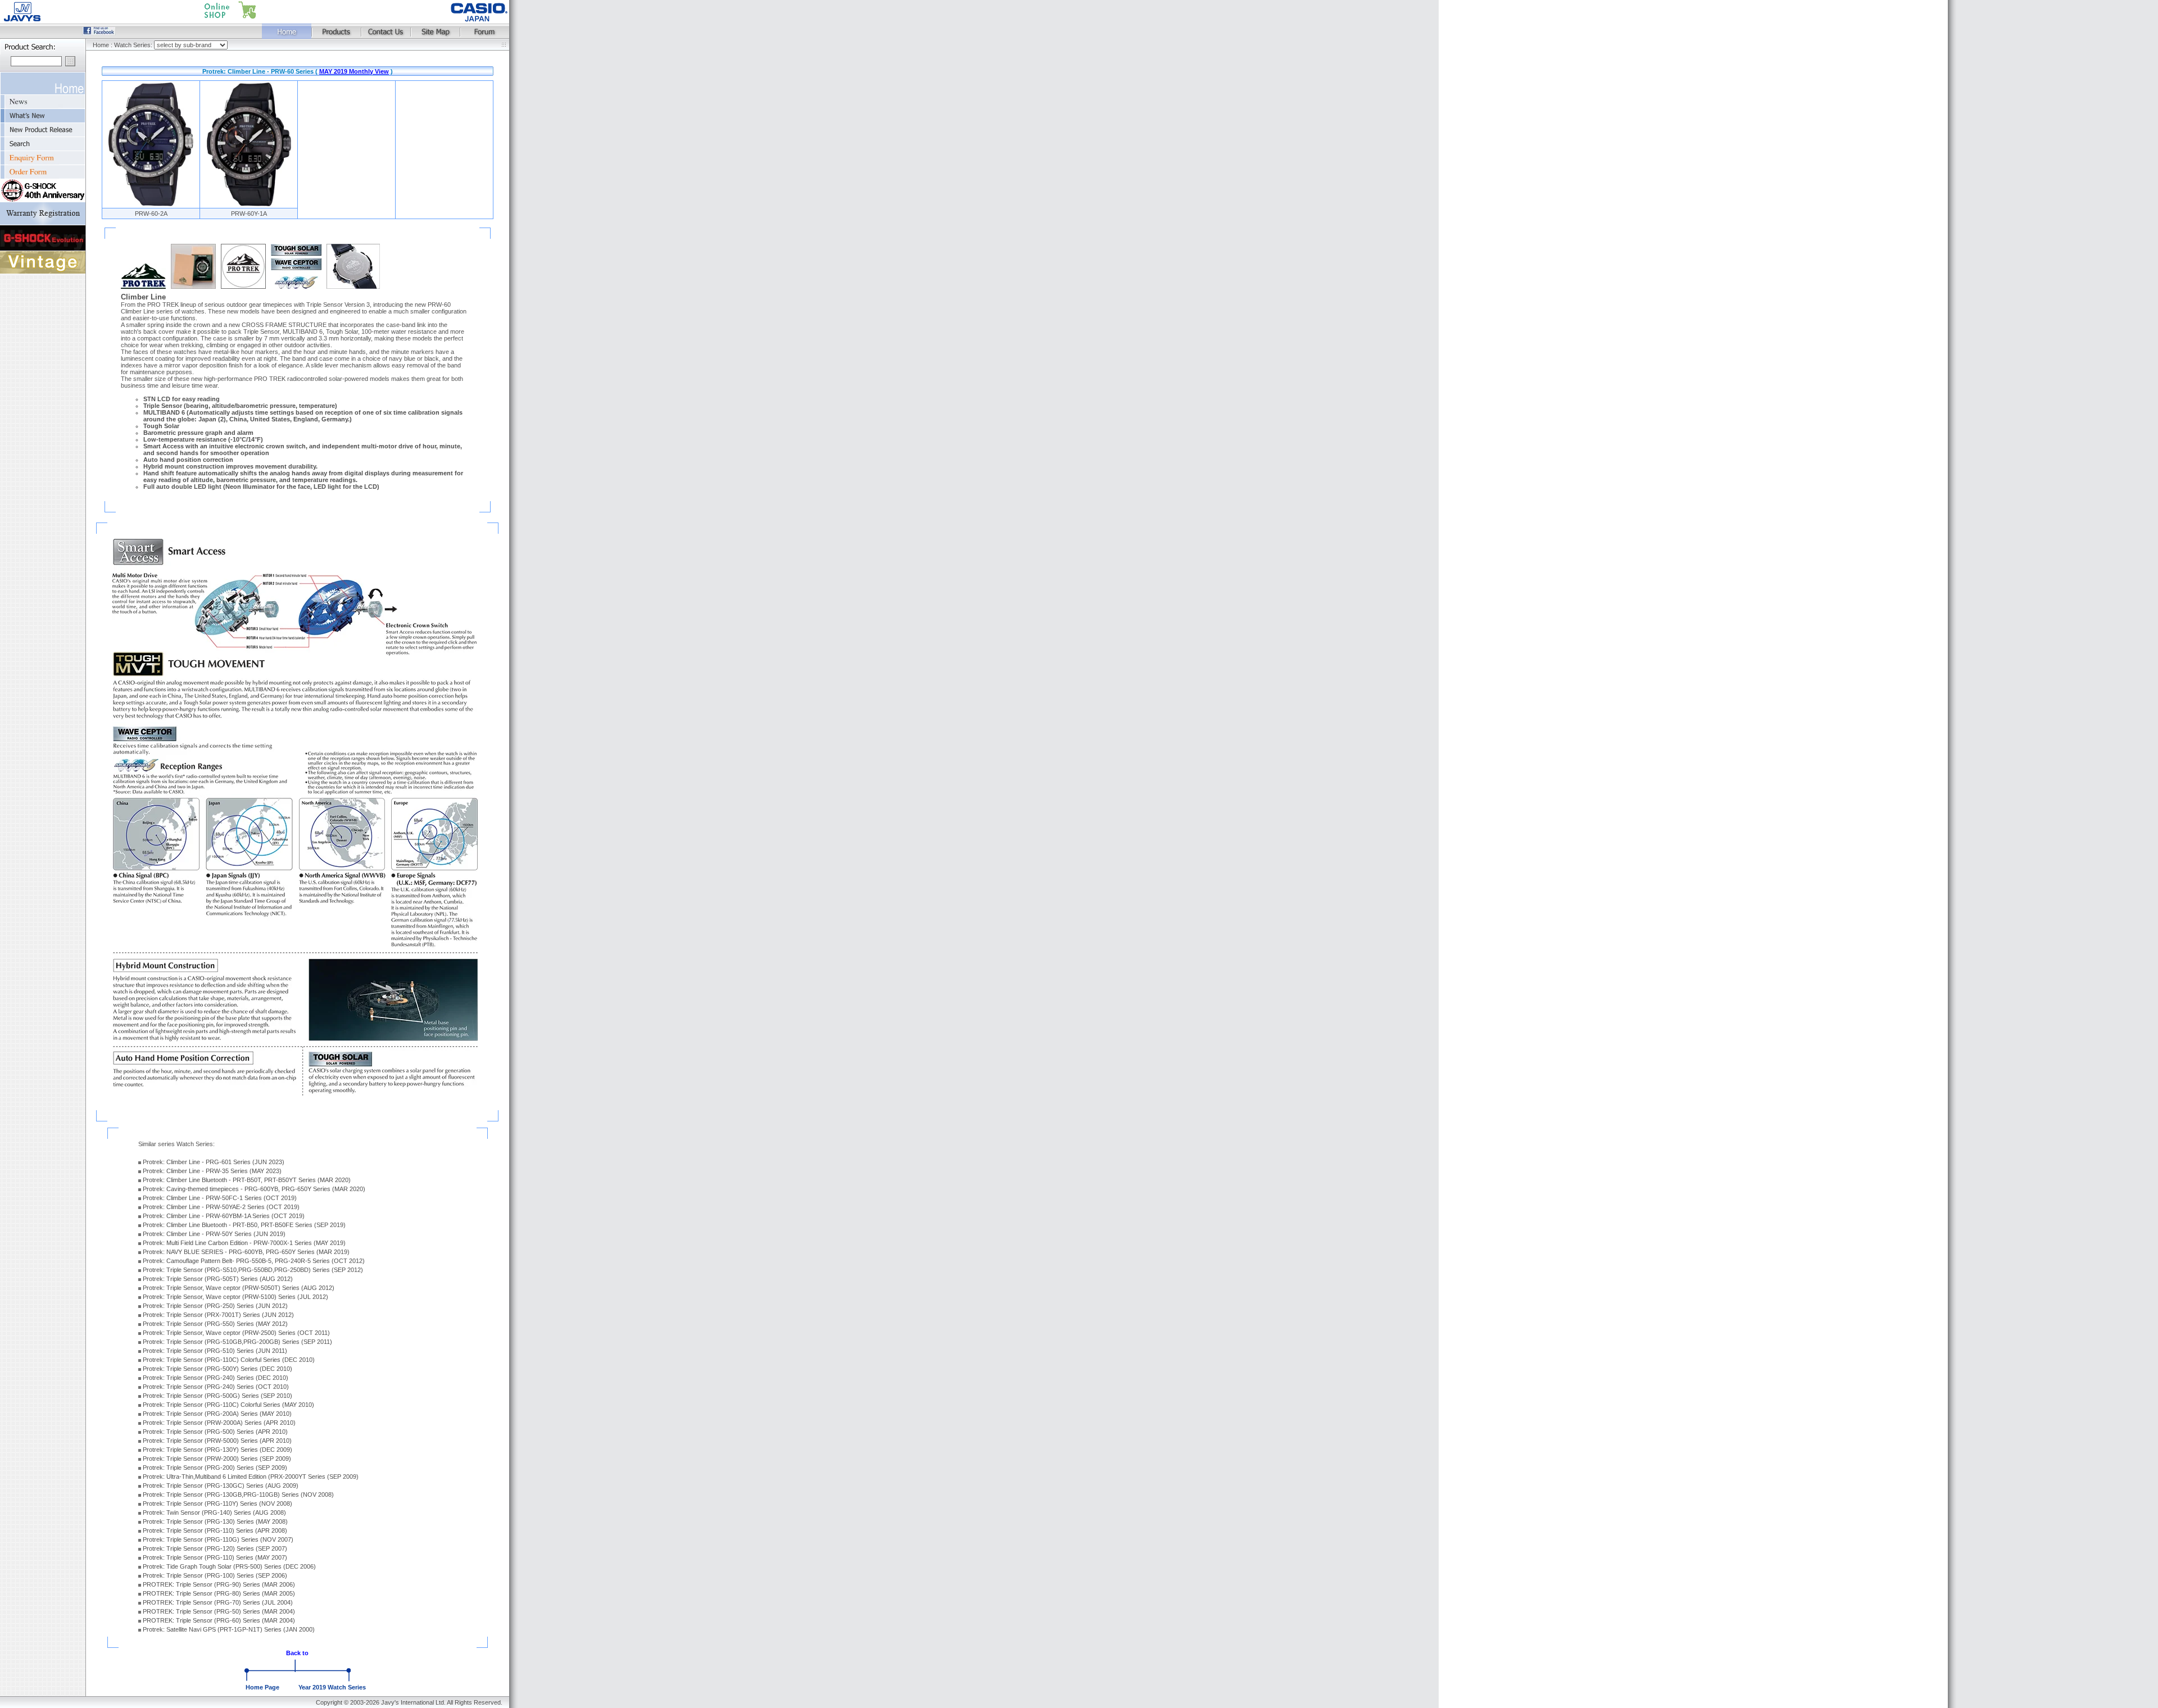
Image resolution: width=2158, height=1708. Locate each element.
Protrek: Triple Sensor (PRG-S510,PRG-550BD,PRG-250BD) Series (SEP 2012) (253, 1270)
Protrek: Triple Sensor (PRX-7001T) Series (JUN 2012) (218, 1315)
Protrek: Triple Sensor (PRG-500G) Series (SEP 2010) (217, 1396)
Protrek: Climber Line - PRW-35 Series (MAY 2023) (212, 1171)
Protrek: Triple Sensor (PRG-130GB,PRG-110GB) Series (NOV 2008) (238, 1494)
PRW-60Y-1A (249, 213)
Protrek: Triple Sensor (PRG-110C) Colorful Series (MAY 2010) (228, 1405)
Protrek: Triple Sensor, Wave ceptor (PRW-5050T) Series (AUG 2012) (239, 1288)
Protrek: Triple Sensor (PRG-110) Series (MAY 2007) (215, 1557)
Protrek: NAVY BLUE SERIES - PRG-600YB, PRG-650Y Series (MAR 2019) (246, 1252)
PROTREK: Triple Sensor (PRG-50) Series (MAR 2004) (219, 1611)
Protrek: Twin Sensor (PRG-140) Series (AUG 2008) (214, 1512)
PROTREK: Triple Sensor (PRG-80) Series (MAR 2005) (219, 1593)
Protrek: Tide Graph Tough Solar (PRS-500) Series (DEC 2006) (229, 1566)
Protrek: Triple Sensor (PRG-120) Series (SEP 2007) (215, 1548)
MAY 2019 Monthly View (354, 71)
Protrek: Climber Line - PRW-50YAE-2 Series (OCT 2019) (221, 1207)
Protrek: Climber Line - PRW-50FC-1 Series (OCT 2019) (220, 1198)
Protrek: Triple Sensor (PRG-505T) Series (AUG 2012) (218, 1279)
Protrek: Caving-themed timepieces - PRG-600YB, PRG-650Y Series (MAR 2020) (254, 1189)
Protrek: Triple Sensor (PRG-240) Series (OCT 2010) (216, 1387)
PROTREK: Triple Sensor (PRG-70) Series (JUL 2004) (218, 1602)
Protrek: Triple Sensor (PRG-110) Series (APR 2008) (215, 1530)
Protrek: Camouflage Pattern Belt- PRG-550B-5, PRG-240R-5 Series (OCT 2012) (254, 1261)
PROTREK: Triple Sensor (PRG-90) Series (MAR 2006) (219, 1584)
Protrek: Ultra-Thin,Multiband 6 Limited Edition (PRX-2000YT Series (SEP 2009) (251, 1477)
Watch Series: (134, 45)
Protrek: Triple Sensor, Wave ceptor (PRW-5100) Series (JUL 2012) (235, 1297)
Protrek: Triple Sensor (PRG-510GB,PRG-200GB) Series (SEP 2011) (237, 1342)
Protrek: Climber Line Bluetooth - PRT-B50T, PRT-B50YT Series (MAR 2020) (247, 1180)
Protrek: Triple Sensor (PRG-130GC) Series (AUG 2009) (221, 1486)
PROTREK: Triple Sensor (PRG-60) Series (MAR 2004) (219, 1620)
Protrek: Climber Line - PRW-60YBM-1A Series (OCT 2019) (224, 1216)
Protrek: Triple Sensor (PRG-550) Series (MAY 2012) (215, 1324)
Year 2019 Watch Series (332, 1687)
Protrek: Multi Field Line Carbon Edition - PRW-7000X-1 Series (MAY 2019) (244, 1243)
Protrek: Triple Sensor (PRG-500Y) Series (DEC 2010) (217, 1369)
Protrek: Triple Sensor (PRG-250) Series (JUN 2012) (215, 1306)
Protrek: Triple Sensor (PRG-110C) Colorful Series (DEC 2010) (229, 1360)
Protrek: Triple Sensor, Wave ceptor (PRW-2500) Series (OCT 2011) (236, 1333)
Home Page (262, 1687)
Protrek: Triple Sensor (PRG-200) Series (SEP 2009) (215, 1468)
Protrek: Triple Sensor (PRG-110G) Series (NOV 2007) (218, 1539)
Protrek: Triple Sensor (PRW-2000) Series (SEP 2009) (217, 1459)
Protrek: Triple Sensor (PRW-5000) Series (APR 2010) (217, 1441)
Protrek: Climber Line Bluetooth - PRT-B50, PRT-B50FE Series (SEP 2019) (244, 1225)
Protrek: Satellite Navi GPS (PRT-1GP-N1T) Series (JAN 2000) (229, 1629)
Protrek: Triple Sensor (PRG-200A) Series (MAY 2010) (217, 1414)
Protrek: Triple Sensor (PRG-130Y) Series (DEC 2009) (217, 1450)
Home (101, 45)
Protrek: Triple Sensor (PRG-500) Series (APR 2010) (215, 1432)
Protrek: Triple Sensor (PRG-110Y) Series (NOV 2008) (217, 1503)
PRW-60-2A (151, 213)
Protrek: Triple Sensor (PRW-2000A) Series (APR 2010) (219, 1423)
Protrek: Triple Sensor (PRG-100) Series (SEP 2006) (215, 1575)
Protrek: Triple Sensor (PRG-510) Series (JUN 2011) (215, 1351)
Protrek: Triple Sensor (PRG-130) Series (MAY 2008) (215, 1521)
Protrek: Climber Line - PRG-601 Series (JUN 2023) (214, 1162)
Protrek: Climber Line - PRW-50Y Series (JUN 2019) (214, 1234)
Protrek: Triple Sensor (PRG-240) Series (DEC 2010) (216, 1378)
